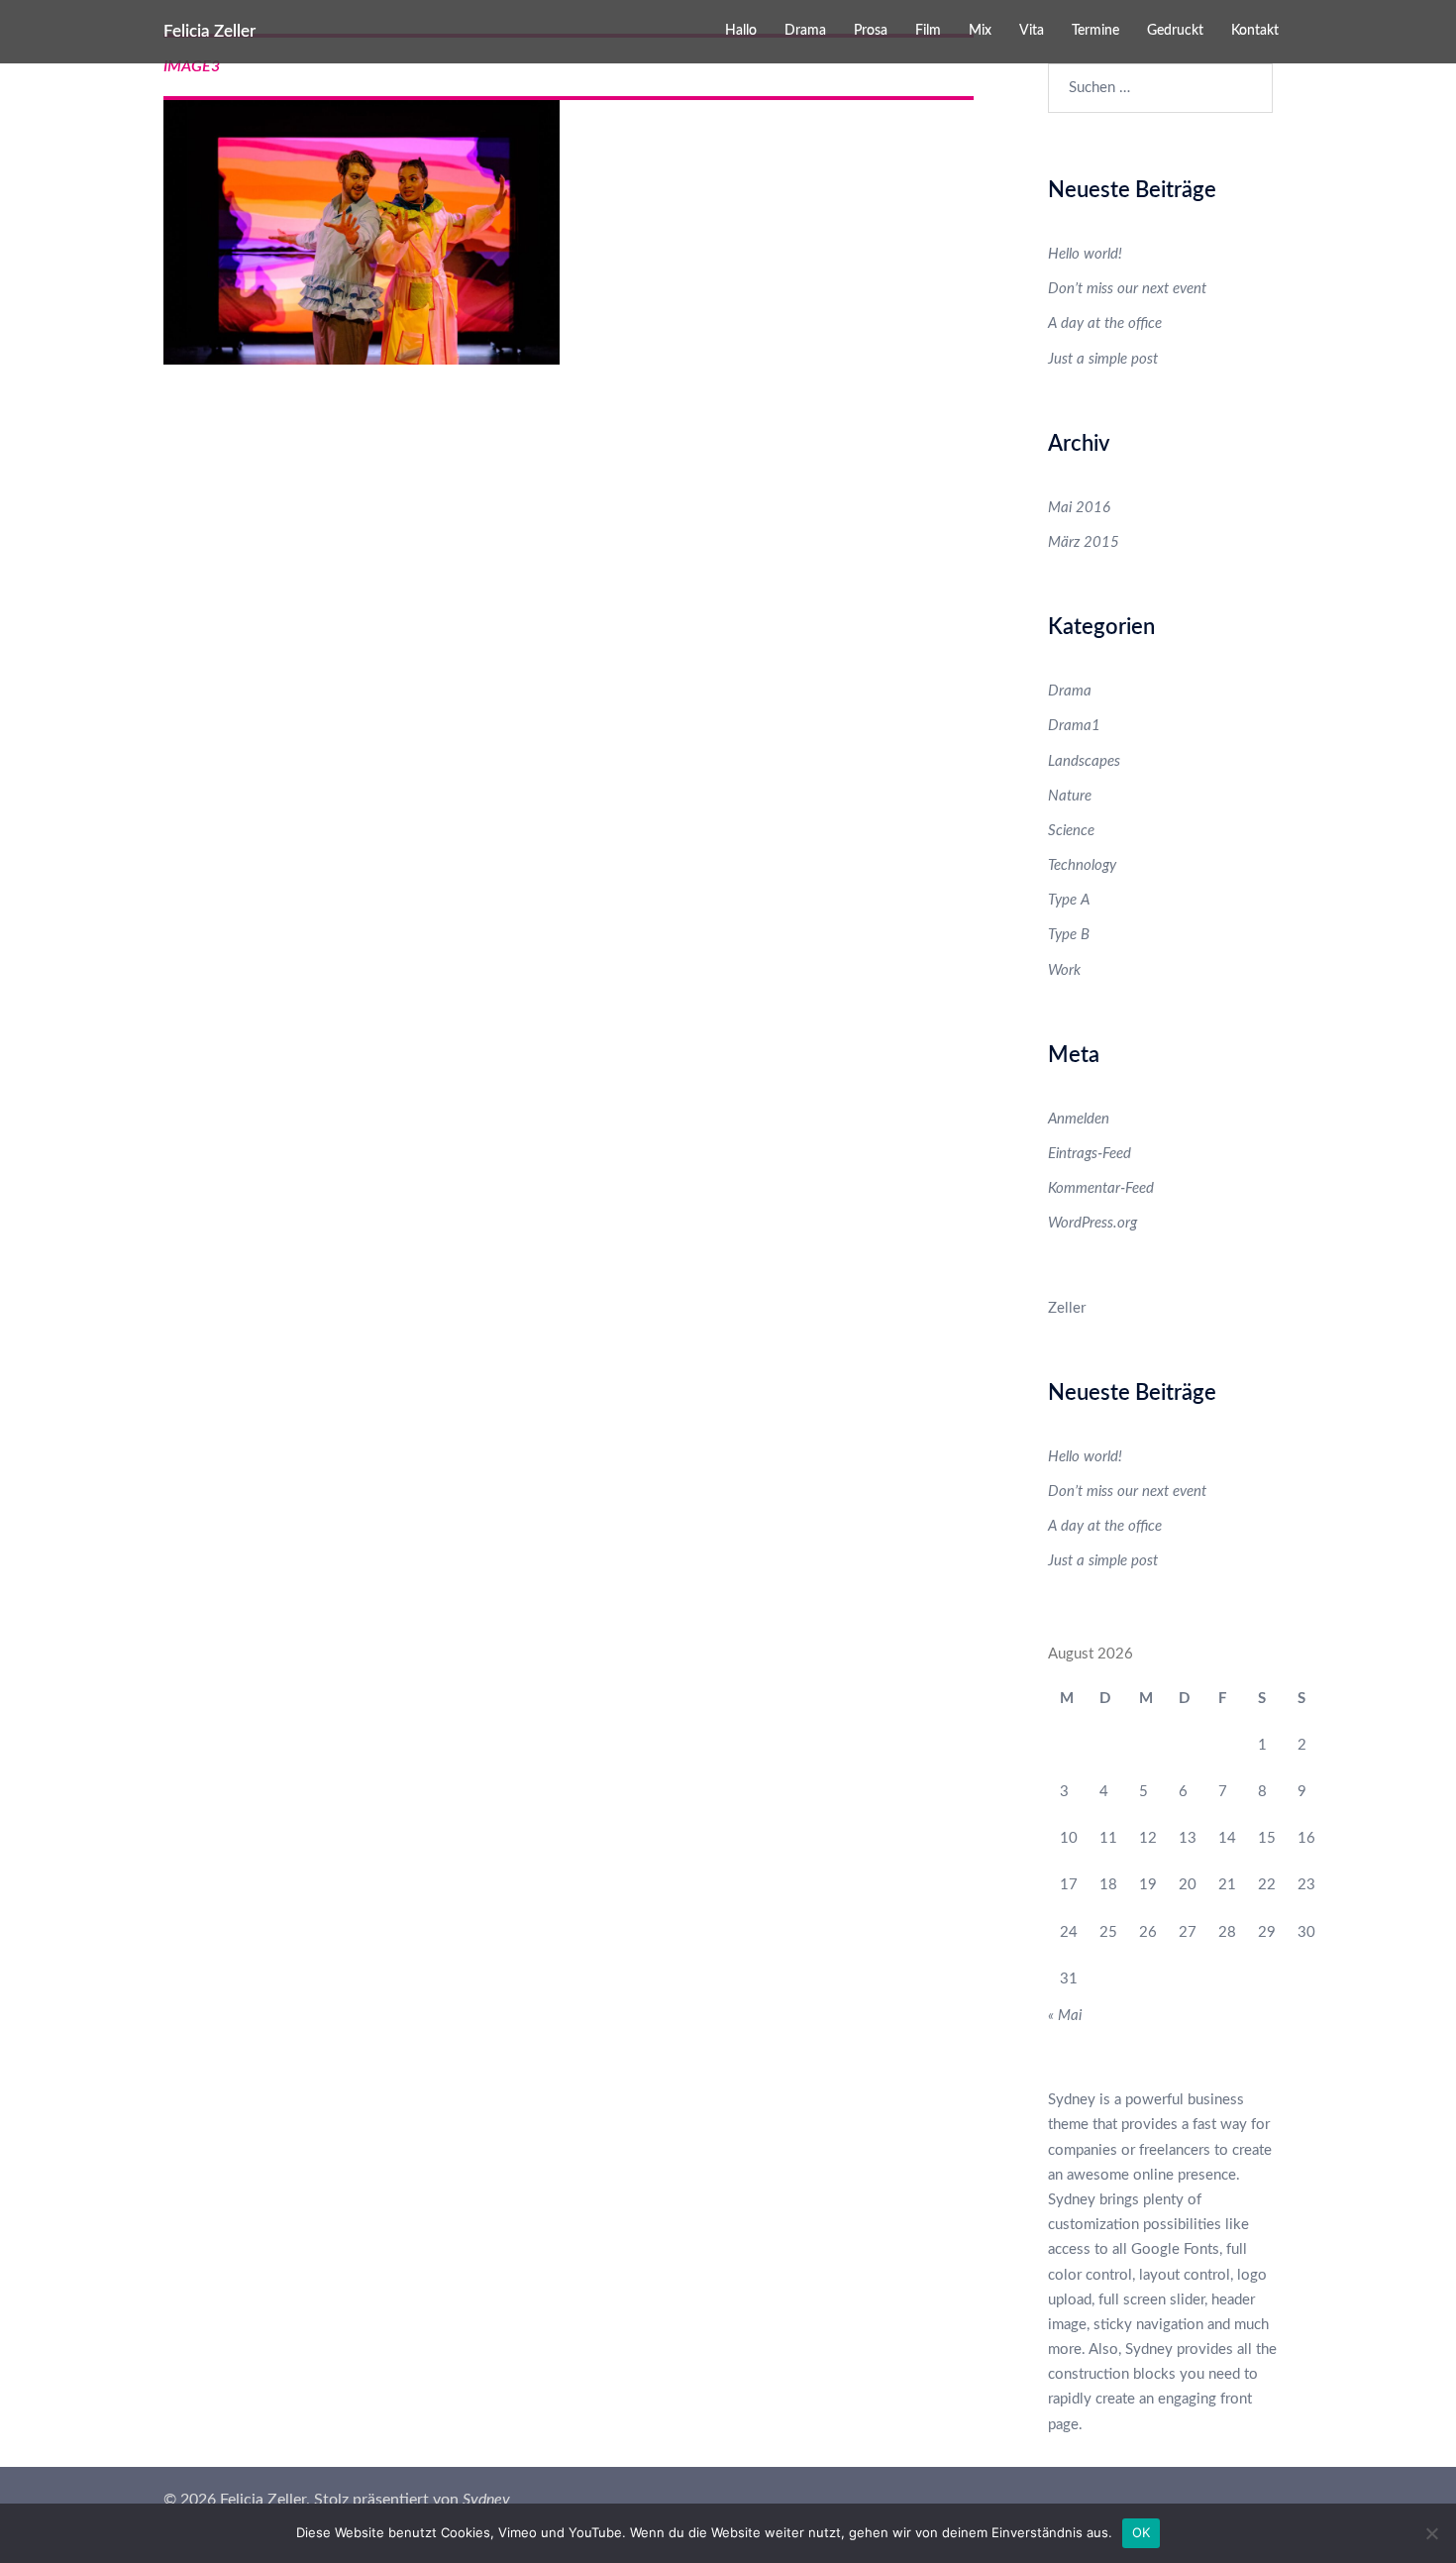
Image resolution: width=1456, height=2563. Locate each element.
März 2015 (1084, 542)
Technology (1082, 865)
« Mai (1065, 2016)
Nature (1070, 796)
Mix (980, 31)
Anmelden (1079, 1119)
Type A (1069, 900)
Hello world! (1085, 254)
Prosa (871, 31)
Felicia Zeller (209, 31)
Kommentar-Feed (1101, 1188)
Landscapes (1084, 761)
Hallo (741, 31)
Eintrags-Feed (1090, 1154)
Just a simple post (1103, 359)
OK (1142, 2532)
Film (928, 31)
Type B (1069, 935)
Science (1071, 831)
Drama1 (1074, 726)
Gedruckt (1175, 31)
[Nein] (1431, 2533)
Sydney (486, 2500)
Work (1064, 970)
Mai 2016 (1079, 508)
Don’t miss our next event (1127, 289)
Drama (805, 31)
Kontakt (1255, 31)
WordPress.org (1092, 1223)
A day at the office (1105, 323)
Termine (1095, 31)
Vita (1032, 31)
